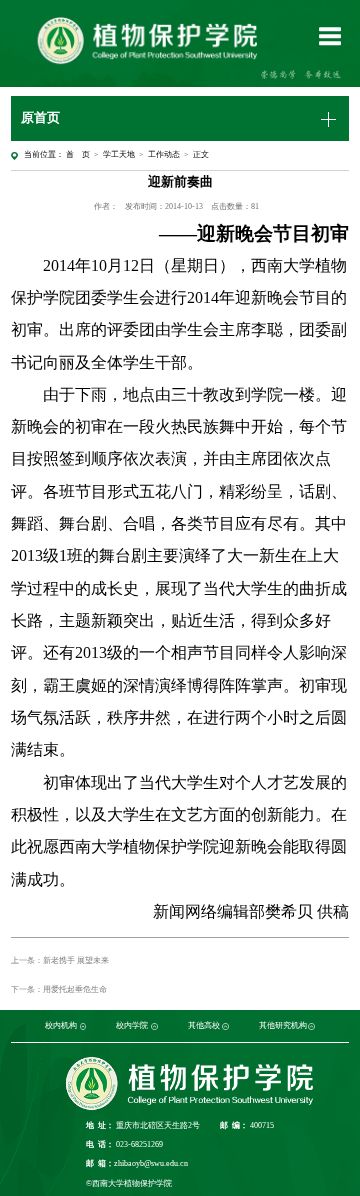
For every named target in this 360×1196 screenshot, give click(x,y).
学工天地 (119, 154)
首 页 (78, 154)
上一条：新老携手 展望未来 (60, 960)
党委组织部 (37, 1026)
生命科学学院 (168, 1026)
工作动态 (164, 154)
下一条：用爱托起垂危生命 (59, 989)
